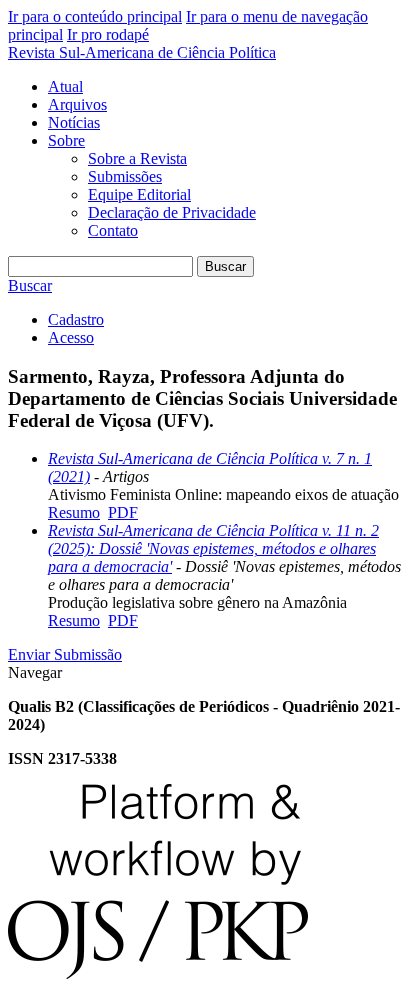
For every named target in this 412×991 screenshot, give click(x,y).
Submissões (125, 176)
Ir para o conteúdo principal (95, 16)
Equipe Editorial (139, 194)
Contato (113, 230)
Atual (65, 86)
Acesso (71, 337)
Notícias (74, 122)
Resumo (74, 512)
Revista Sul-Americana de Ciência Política (142, 52)
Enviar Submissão (65, 654)
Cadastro (76, 319)
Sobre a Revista (137, 158)
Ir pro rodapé (108, 34)
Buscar (225, 266)
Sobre (66, 140)
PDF (123, 512)
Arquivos (77, 104)
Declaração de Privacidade (172, 212)
